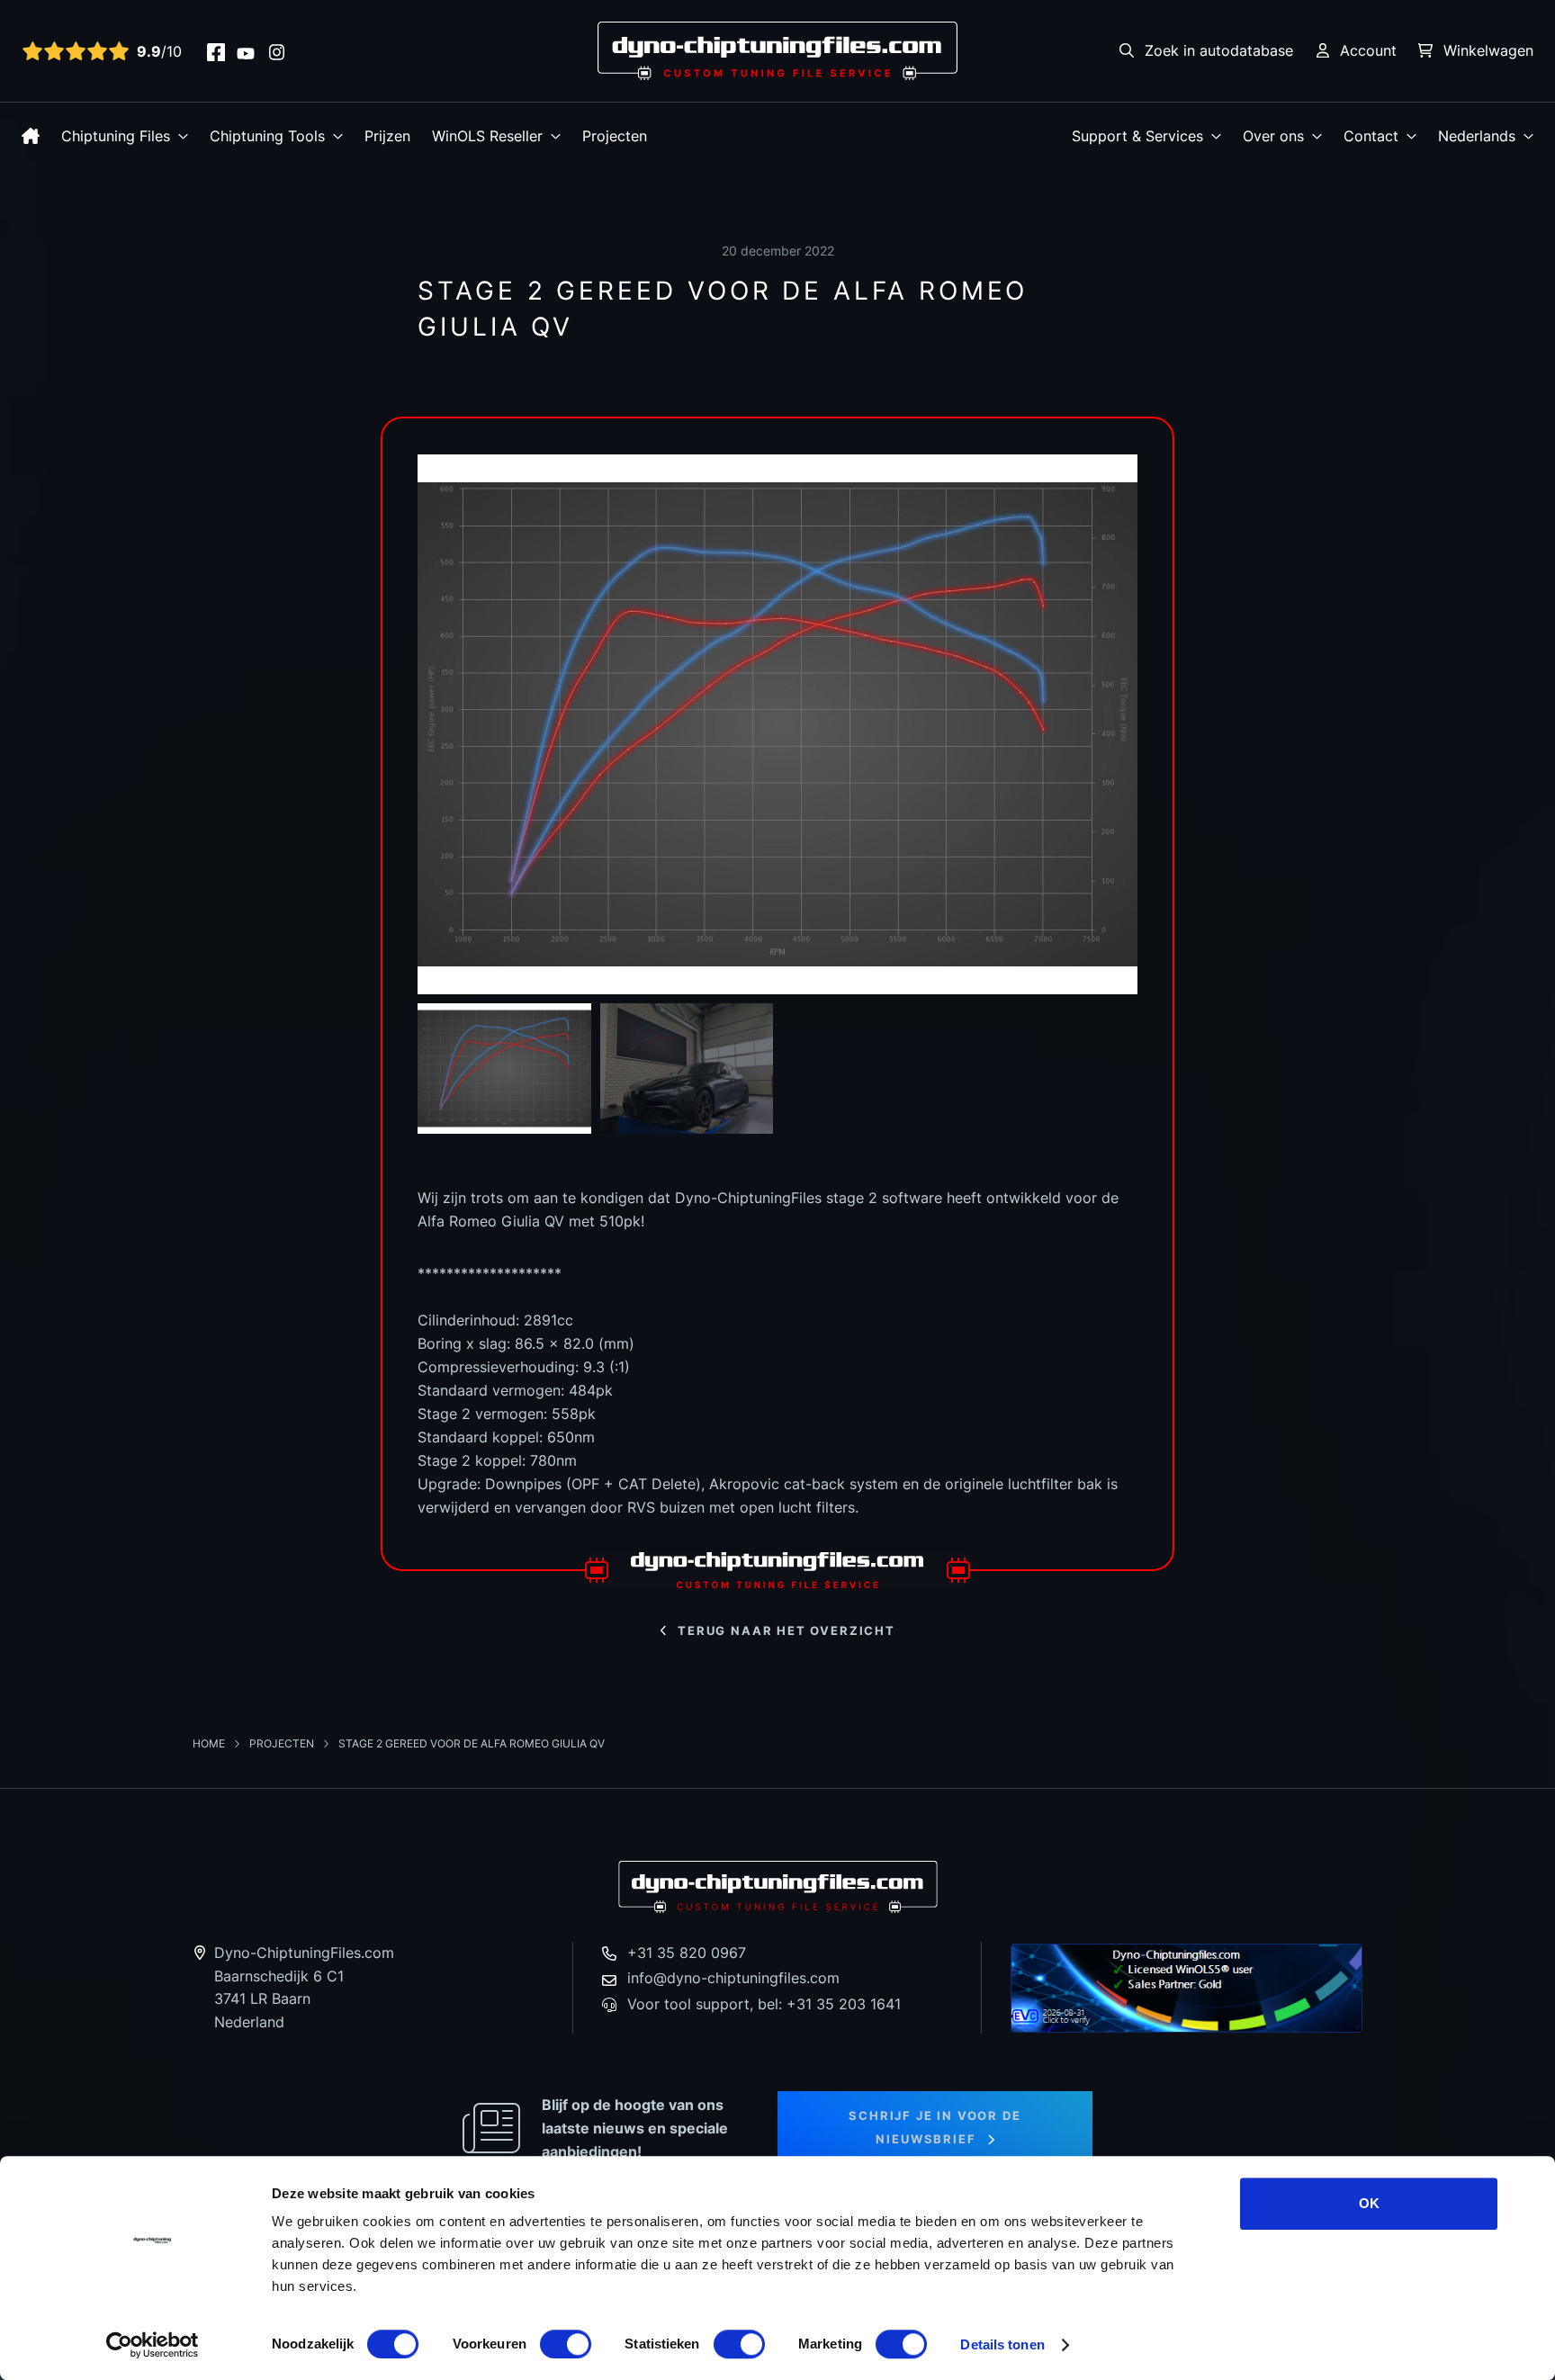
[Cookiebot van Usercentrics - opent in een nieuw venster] (153, 2345)
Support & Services (1137, 136)
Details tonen (1002, 2344)
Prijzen (387, 136)
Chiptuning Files (116, 136)
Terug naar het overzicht (786, 1630)
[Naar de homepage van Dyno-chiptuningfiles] (777, 49)
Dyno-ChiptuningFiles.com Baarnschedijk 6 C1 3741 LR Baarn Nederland (304, 1987)
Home (210, 1743)
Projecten (615, 136)
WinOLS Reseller (487, 136)
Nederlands (1477, 136)
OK (1369, 2203)
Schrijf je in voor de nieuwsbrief (935, 2127)
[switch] (566, 2344)
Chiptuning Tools (267, 136)
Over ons (1273, 136)
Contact (1371, 136)
